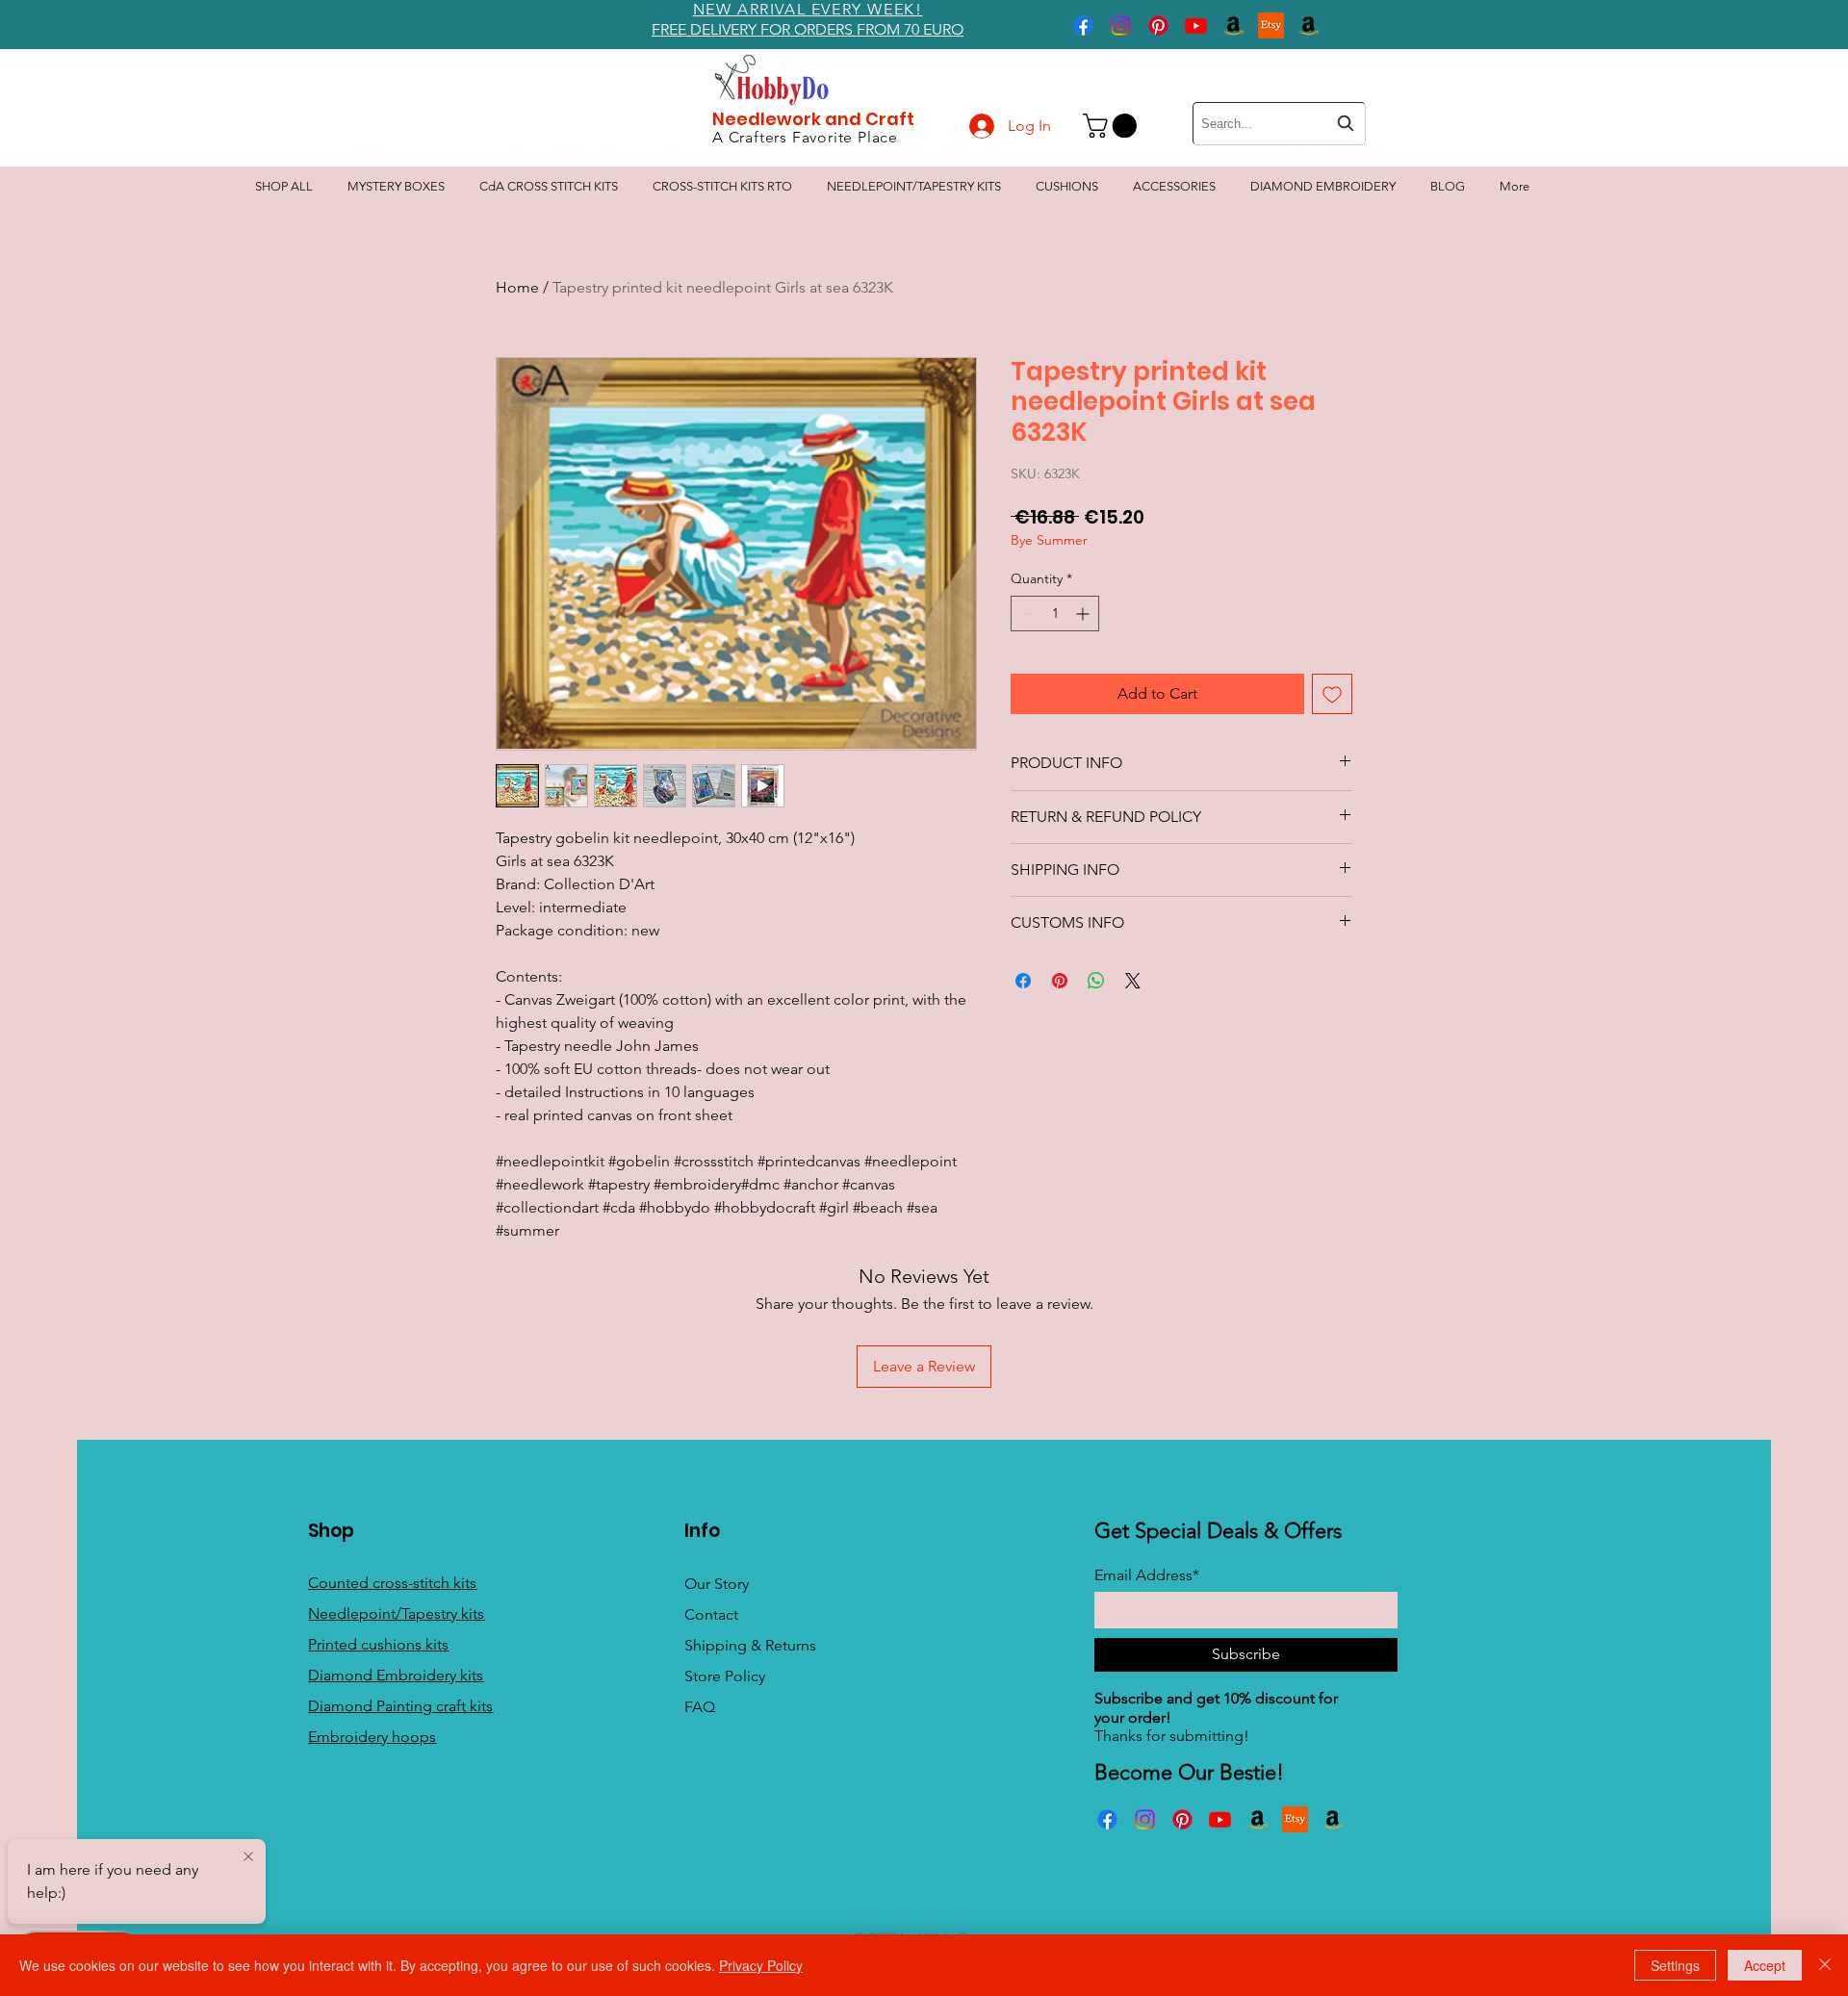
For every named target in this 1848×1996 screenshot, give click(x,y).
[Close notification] (248, 1857)
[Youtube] (1196, 26)
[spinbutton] (1055, 614)
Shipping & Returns (750, 1645)
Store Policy (725, 1676)
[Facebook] (1083, 26)
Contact (711, 1614)
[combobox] (1279, 124)
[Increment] (1084, 614)
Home (517, 287)
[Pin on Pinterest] (1060, 981)
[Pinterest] (1158, 26)
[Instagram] (1121, 26)
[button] (1113, 126)
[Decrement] (1026, 614)
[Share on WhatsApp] (1096, 981)
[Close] (1825, 1965)
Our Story (717, 1584)
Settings (1675, 1965)
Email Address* (1147, 1575)
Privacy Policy (761, 1965)
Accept (1765, 1965)
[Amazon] (1233, 26)
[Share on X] (1133, 981)
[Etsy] (1271, 26)
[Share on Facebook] (1023, 981)
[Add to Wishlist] (1332, 694)
